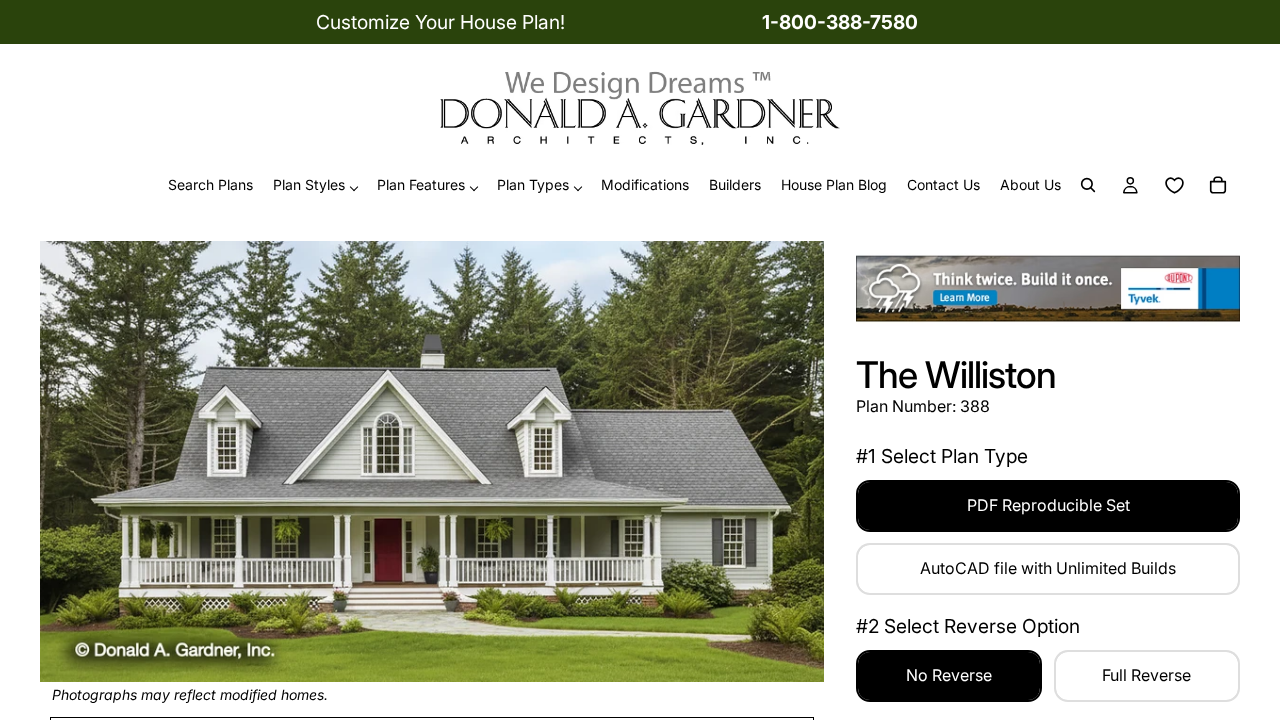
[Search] (1088, 186)
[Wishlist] (1174, 186)
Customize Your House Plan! (440, 22)
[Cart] (1218, 186)
